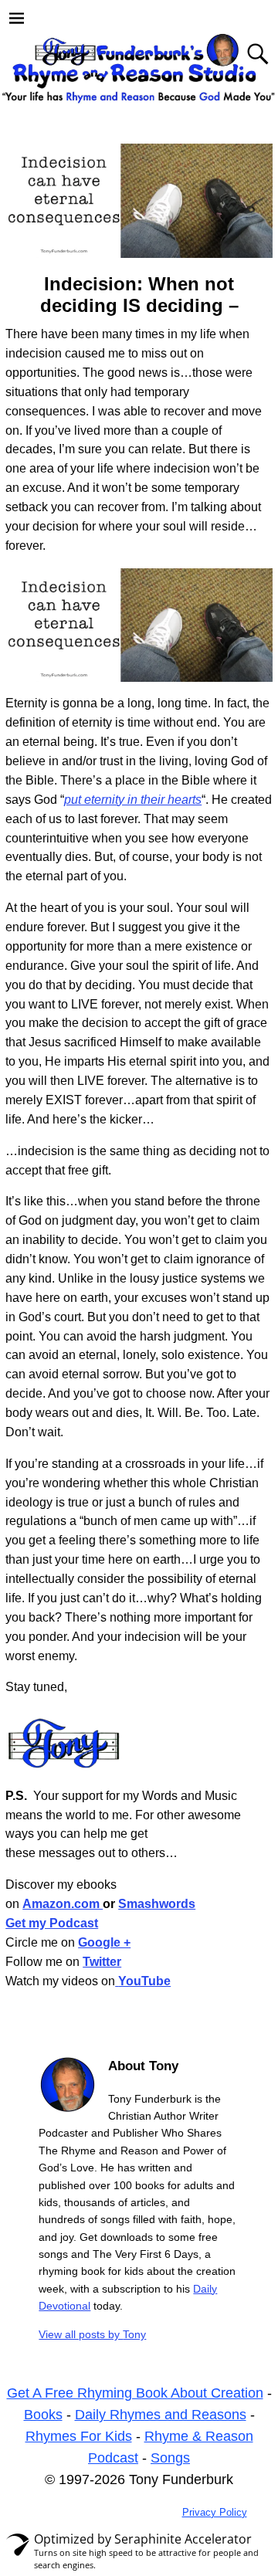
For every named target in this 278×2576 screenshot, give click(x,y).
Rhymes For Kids (79, 2436)
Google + (104, 1942)
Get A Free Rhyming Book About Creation (135, 2393)
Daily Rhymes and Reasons (161, 2415)
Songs (170, 2458)
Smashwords (157, 1904)
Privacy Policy (215, 2512)
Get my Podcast (52, 1923)
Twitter (102, 1962)
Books (43, 2415)
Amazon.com (63, 1904)
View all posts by (92, 2334)
